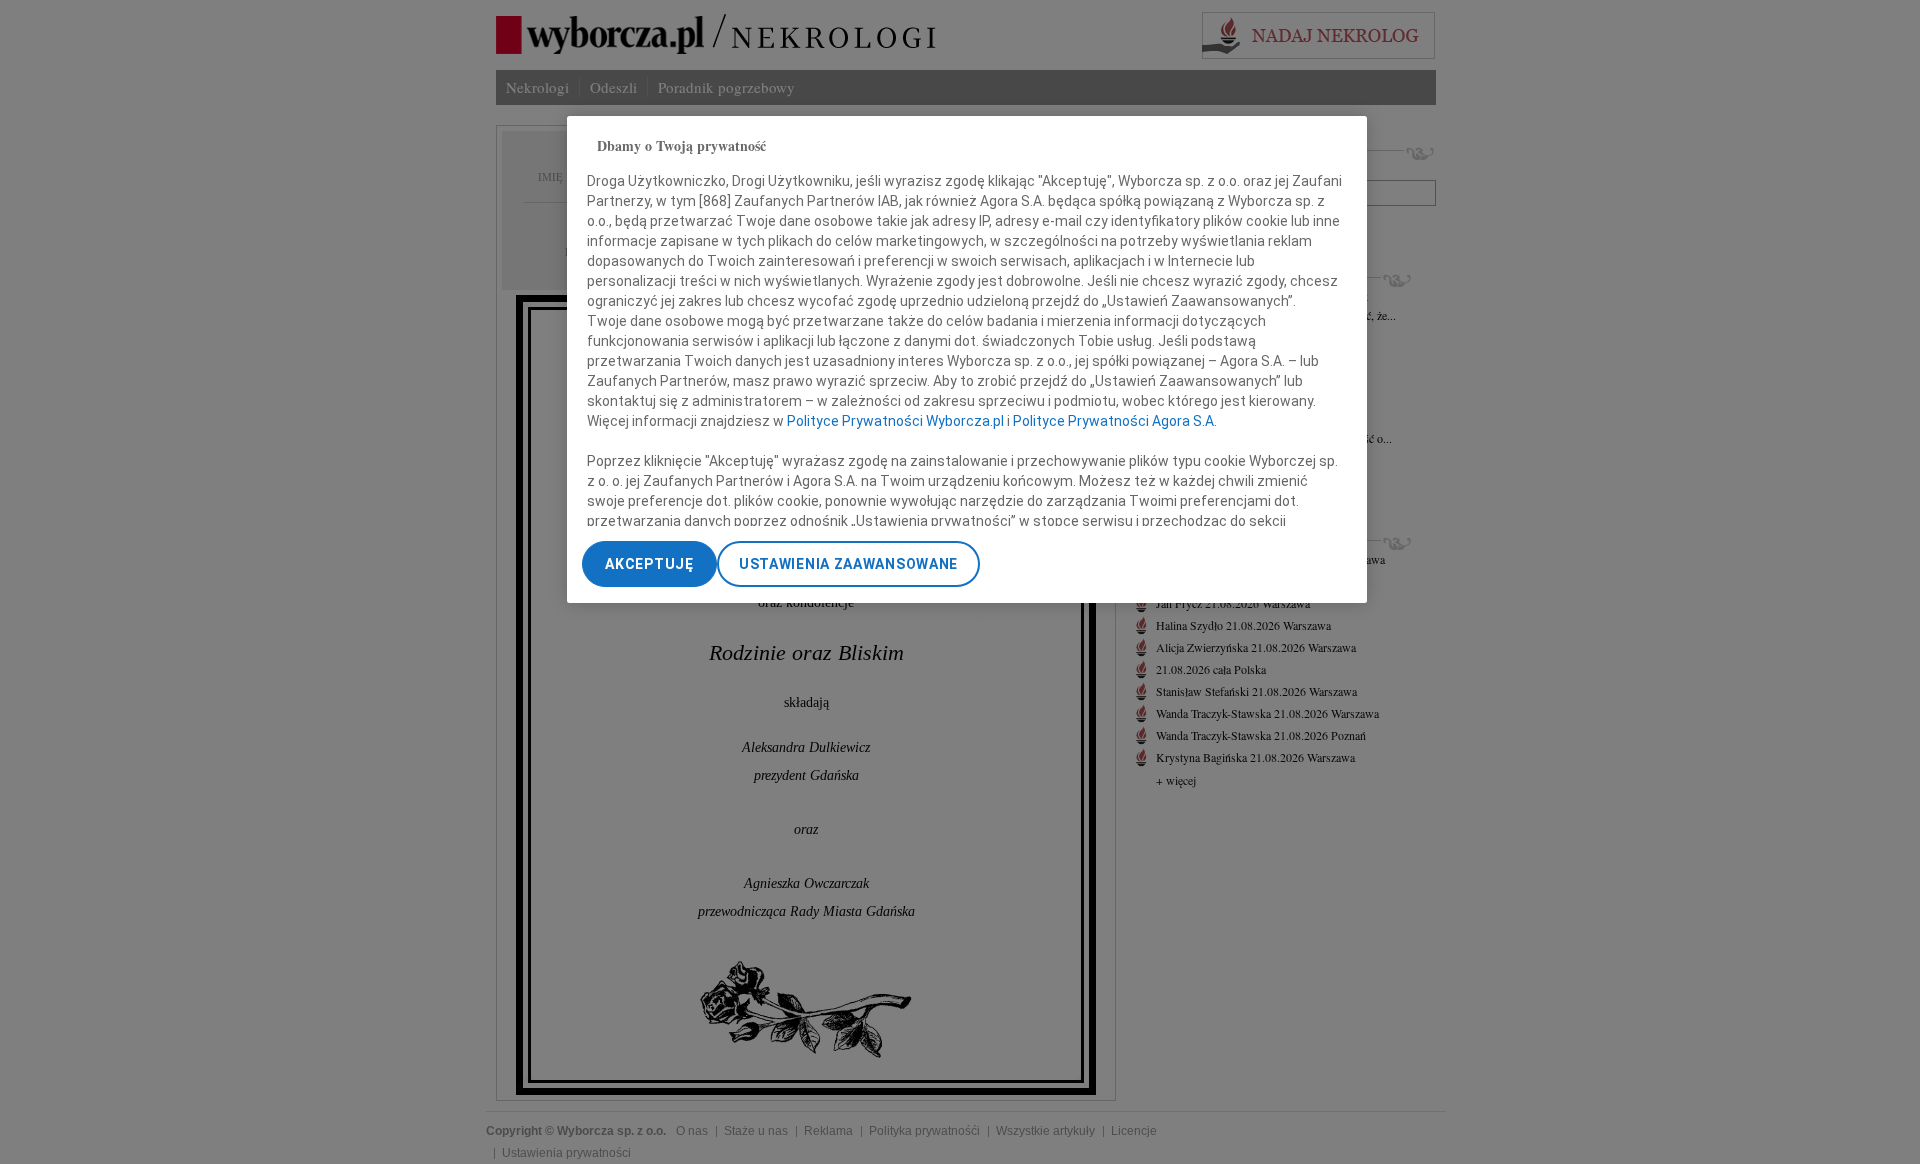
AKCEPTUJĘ (649, 564)
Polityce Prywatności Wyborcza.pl (895, 421)
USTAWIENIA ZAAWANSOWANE (848, 564)
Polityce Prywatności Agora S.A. (1115, 421)
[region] (967, 359)
